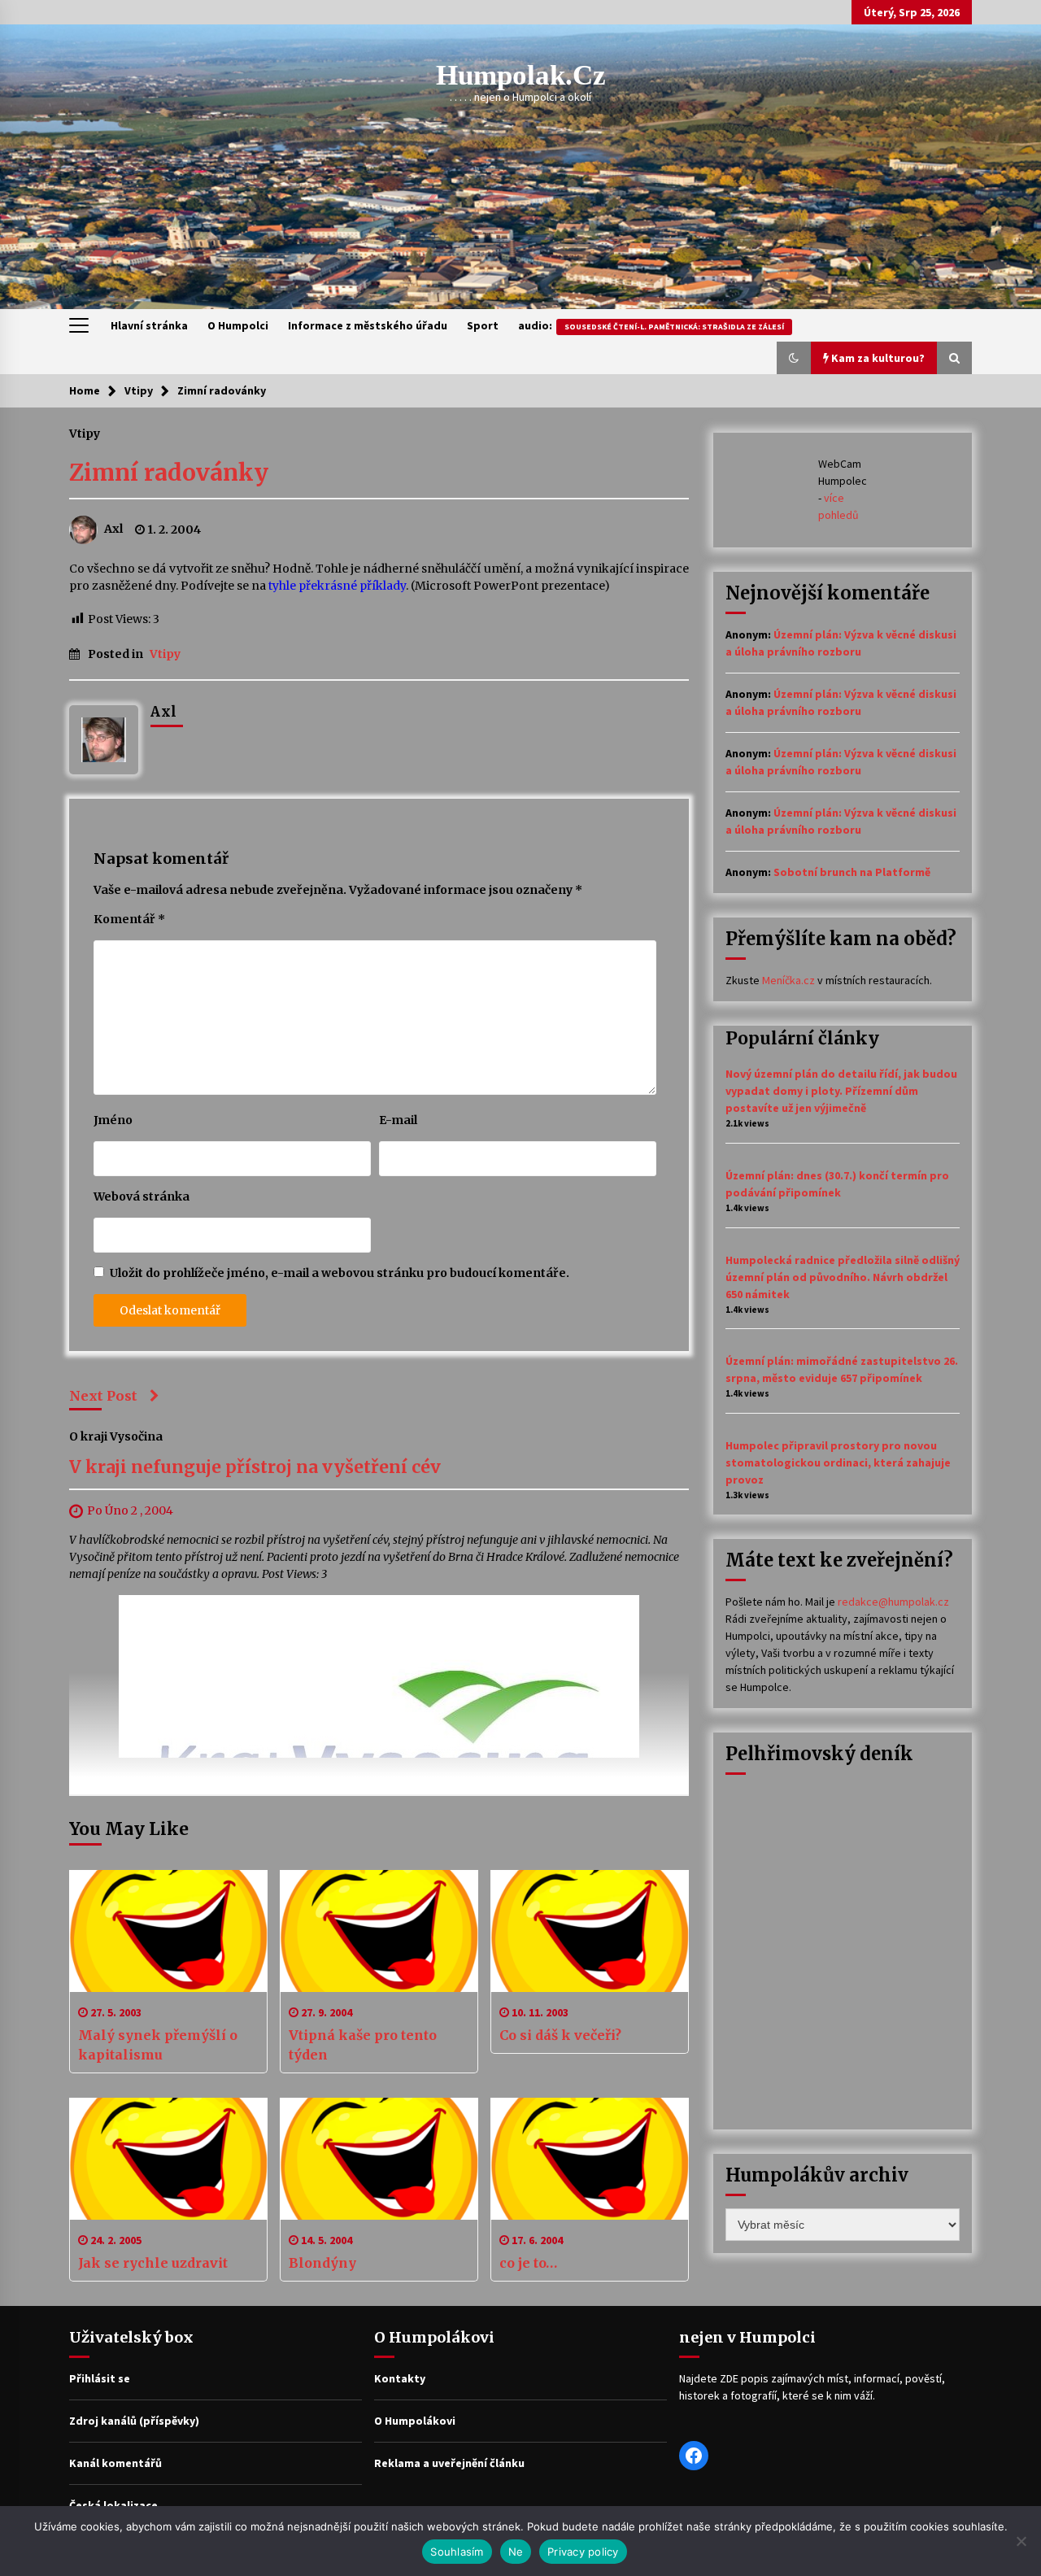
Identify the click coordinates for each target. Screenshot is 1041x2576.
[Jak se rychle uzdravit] (168, 2159)
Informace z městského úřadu (368, 325)
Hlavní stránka (149, 325)
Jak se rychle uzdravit (153, 2263)
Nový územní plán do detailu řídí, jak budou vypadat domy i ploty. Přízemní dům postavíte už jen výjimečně (841, 1091)
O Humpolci (238, 325)
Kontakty (400, 2378)
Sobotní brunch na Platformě (852, 872)
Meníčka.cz (788, 980)
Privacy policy (583, 2552)
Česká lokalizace (113, 2505)
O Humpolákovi (415, 2421)
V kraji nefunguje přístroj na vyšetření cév (255, 1468)
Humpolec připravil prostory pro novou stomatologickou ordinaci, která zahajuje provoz (838, 1462)
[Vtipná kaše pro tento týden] (379, 1931)
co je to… (528, 2263)
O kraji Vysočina (116, 1436)
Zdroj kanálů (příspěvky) (134, 2421)
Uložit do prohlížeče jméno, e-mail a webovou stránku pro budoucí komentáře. (340, 1273)
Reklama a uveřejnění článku (449, 2463)
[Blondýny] (379, 2159)
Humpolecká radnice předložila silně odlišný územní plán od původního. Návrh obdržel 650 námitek (843, 1277)
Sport (483, 325)
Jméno (113, 1120)
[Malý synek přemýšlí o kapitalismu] (168, 1931)
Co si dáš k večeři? (560, 2035)
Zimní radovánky (169, 473)
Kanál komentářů (115, 2463)
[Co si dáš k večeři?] (590, 1931)
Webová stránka (142, 1196)
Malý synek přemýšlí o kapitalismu (158, 2045)
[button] (794, 358)
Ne (516, 2552)
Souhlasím (457, 2552)
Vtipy (85, 433)
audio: (651, 325)
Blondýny (322, 2263)
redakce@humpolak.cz (893, 1602)
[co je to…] (590, 2159)
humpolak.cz (521, 75)
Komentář (129, 919)
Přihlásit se (100, 2378)
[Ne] (1021, 2541)
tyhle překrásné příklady (337, 586)
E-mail (398, 1120)
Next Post (103, 1396)
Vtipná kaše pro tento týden (363, 2045)
